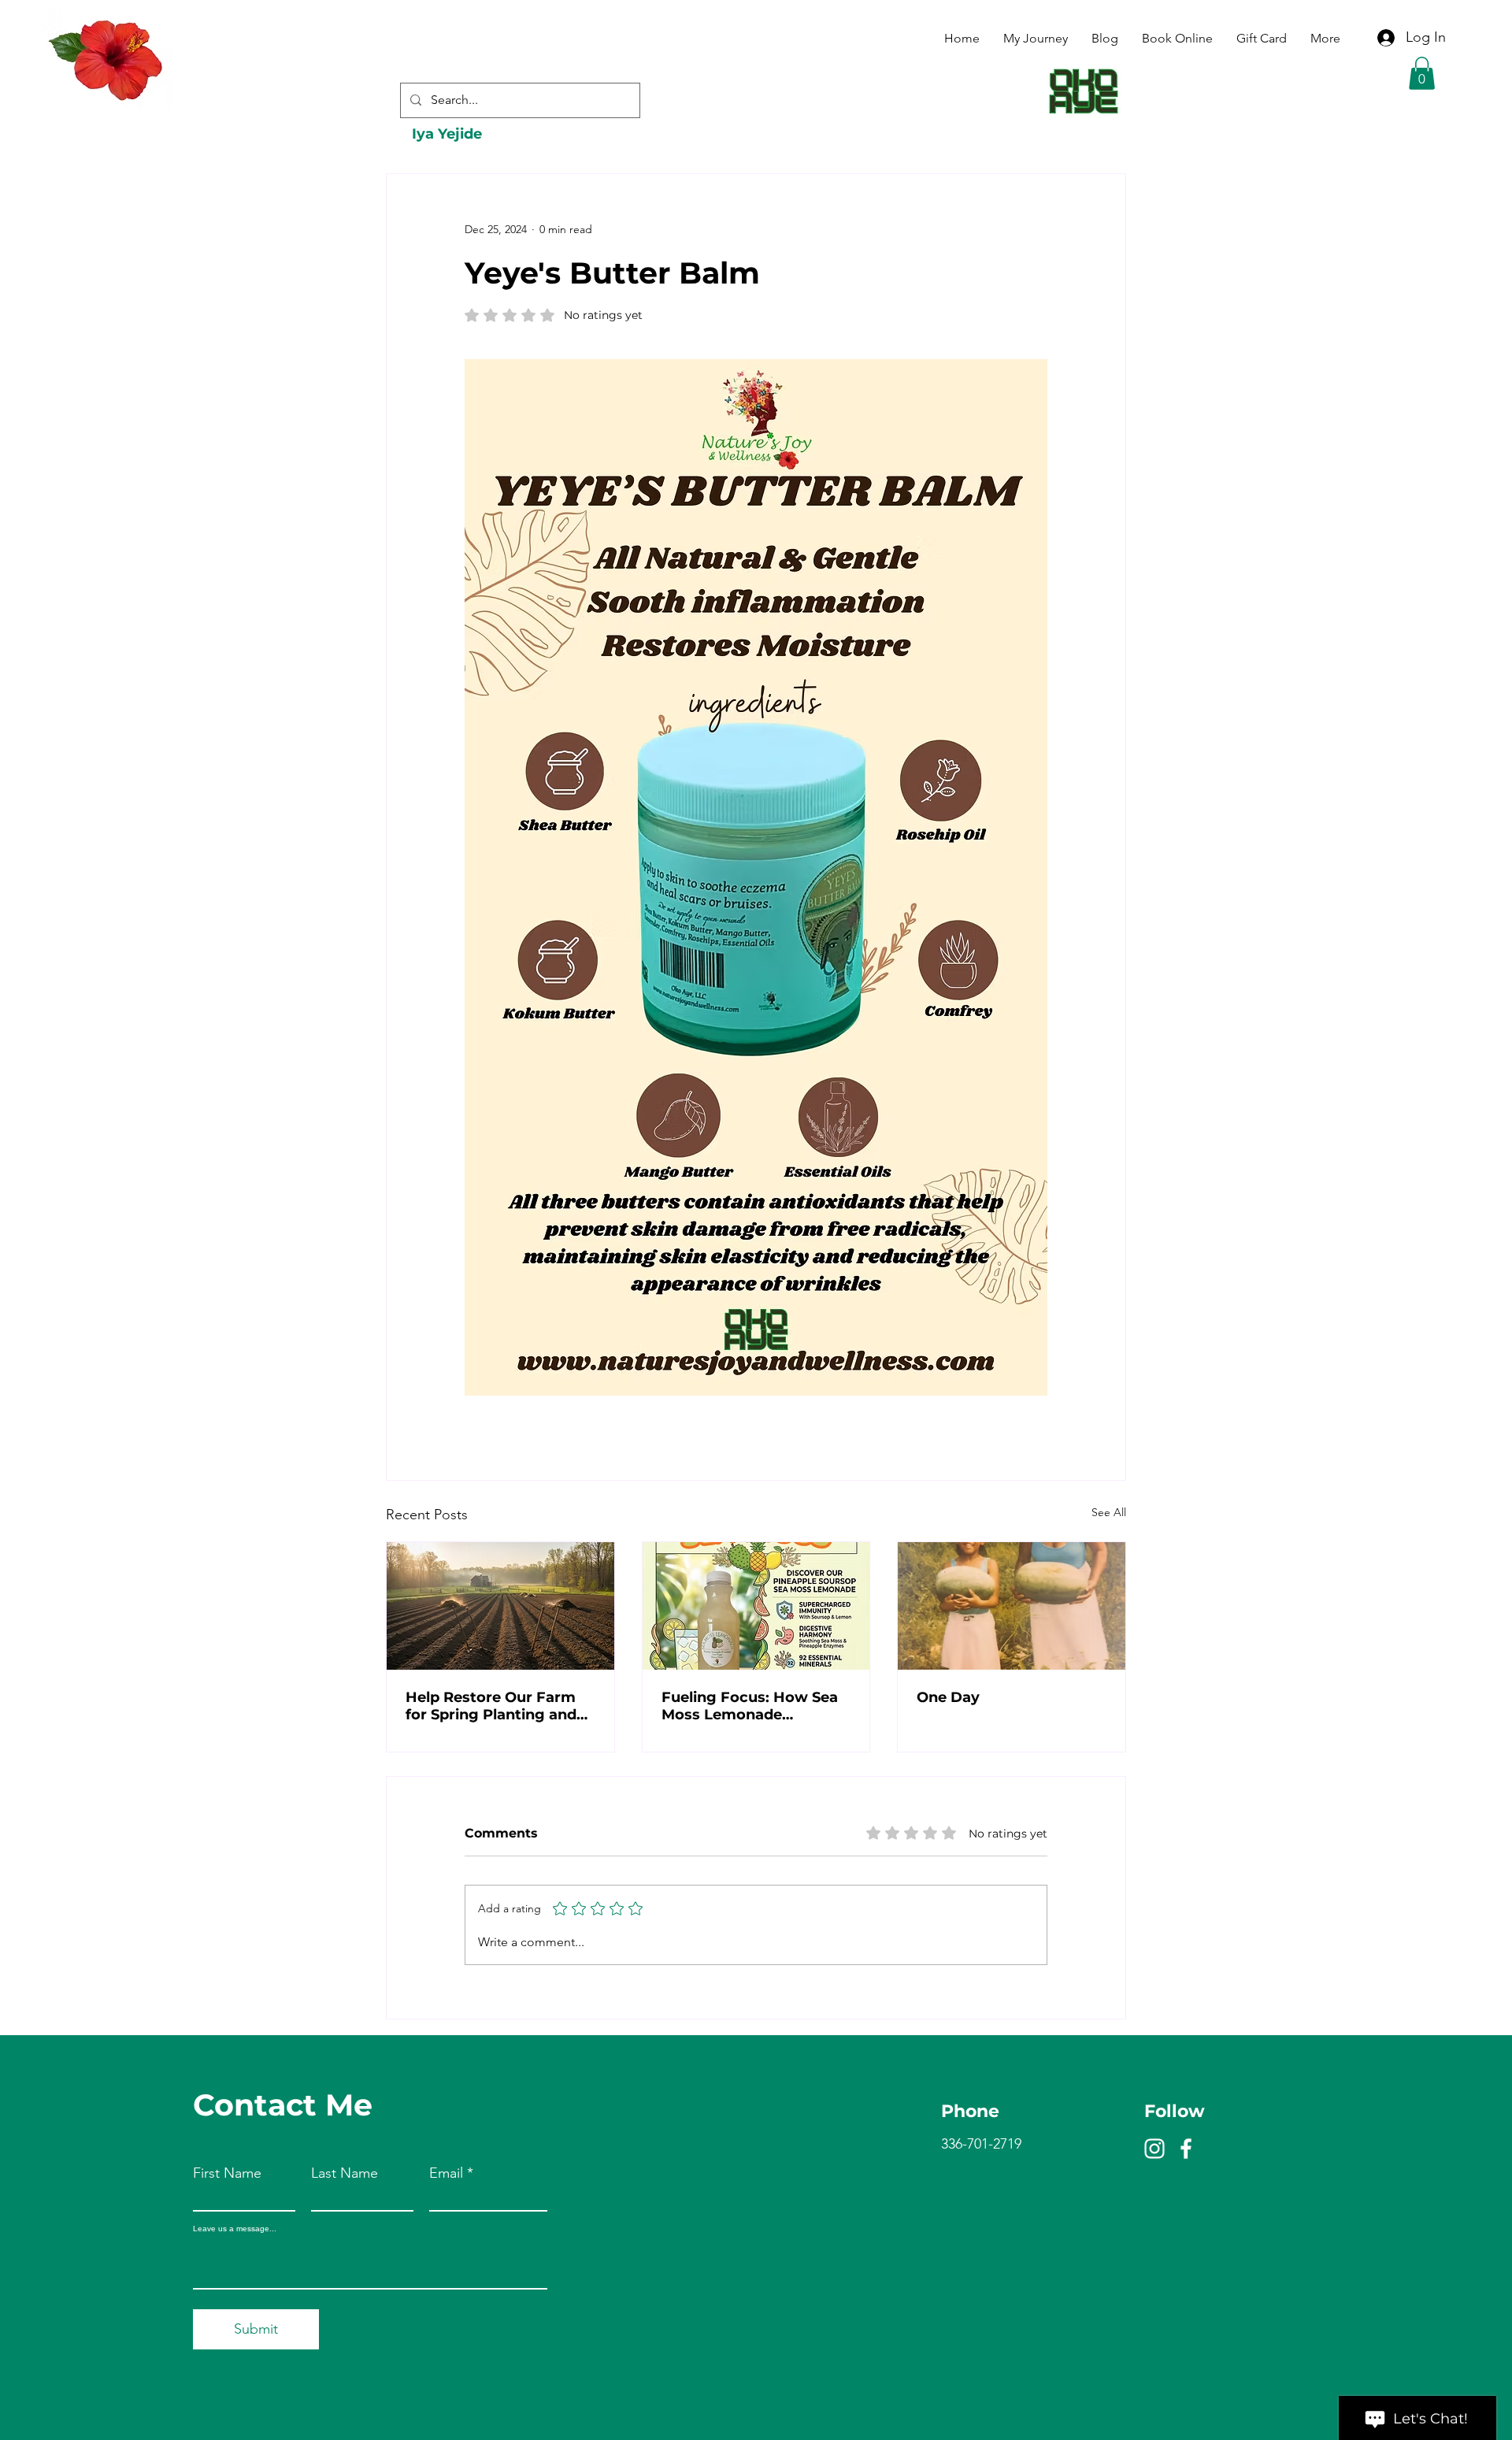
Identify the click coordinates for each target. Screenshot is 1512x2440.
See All (1109, 1512)
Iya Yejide (447, 134)
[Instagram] (1154, 2149)
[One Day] (1012, 1606)
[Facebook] (1186, 2149)
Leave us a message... (235, 2229)
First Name (227, 2173)
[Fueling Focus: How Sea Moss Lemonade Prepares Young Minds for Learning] (756, 1606)
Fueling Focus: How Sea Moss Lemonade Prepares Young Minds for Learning (750, 1706)
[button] (1422, 73)
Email (446, 2173)
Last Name (345, 2173)
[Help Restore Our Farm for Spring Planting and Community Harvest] (500, 1606)
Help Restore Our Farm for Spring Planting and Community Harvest (491, 1706)
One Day (948, 1697)
